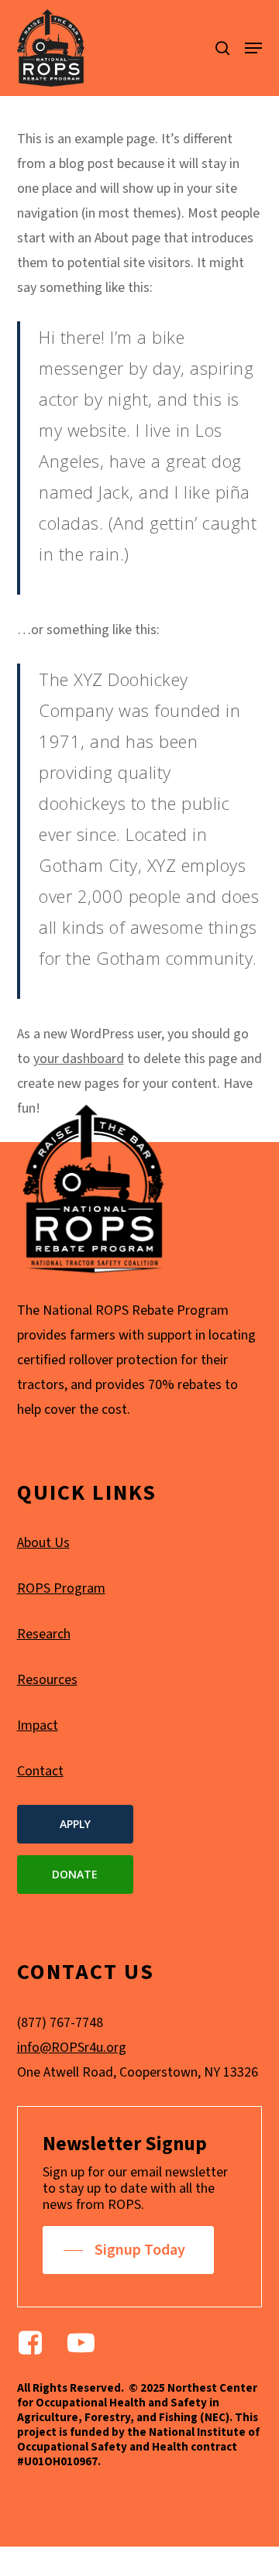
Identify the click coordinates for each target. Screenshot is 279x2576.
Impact (38, 1725)
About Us (43, 1543)
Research (44, 1634)
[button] (253, 48)
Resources (47, 1680)
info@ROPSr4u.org (72, 2048)
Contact (40, 1771)
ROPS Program (61, 1588)
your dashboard (79, 1059)
